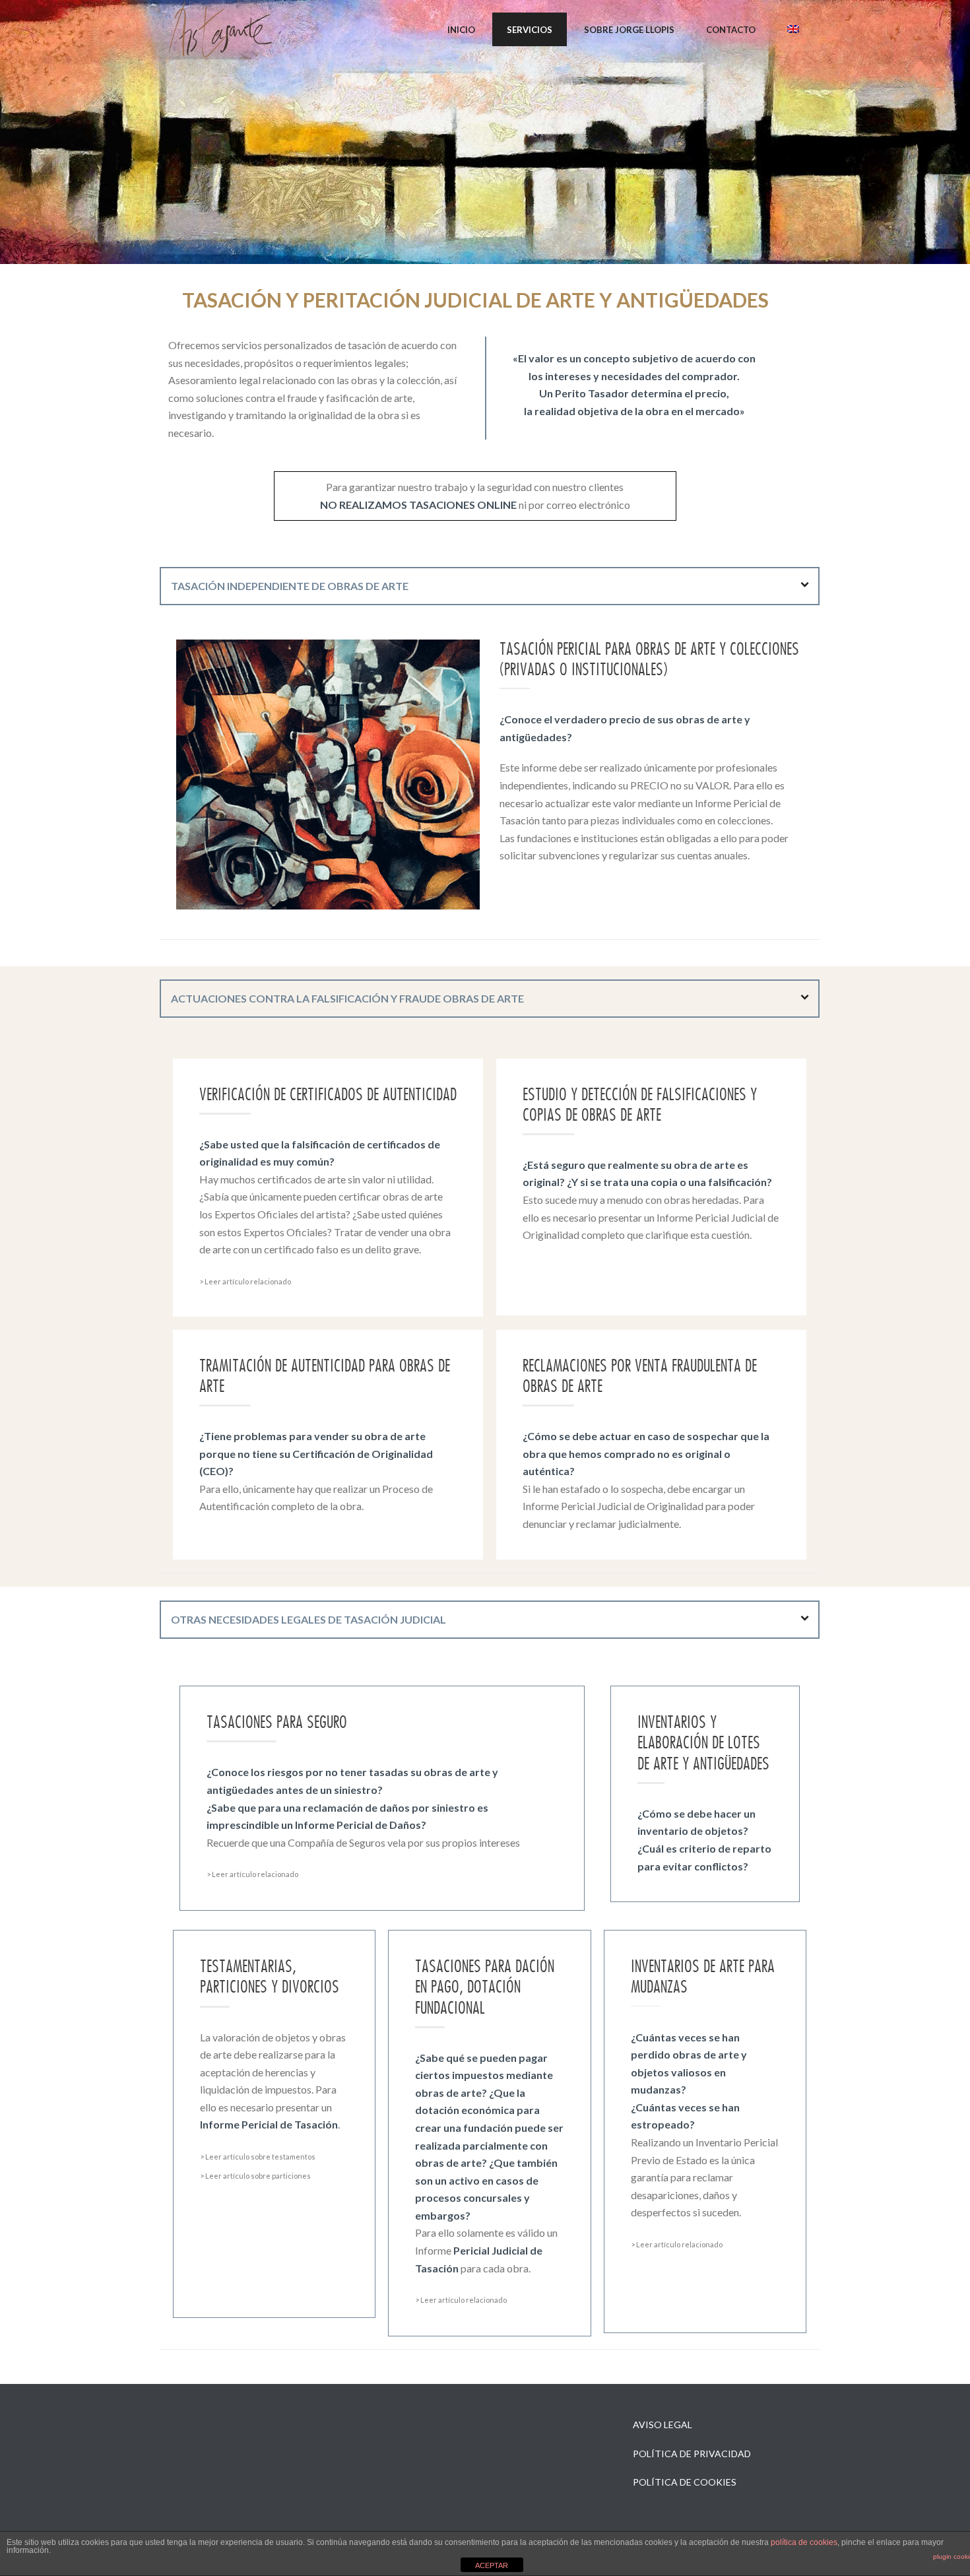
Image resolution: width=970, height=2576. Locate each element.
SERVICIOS (530, 30)
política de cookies (804, 2542)
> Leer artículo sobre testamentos (258, 2157)
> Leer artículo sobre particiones (255, 2176)
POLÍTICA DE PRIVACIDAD (692, 2454)
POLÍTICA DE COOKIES (685, 2482)
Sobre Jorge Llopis (629, 30)
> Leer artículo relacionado (245, 1281)
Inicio (461, 30)
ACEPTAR (492, 2565)
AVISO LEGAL (663, 2425)
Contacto (731, 30)
